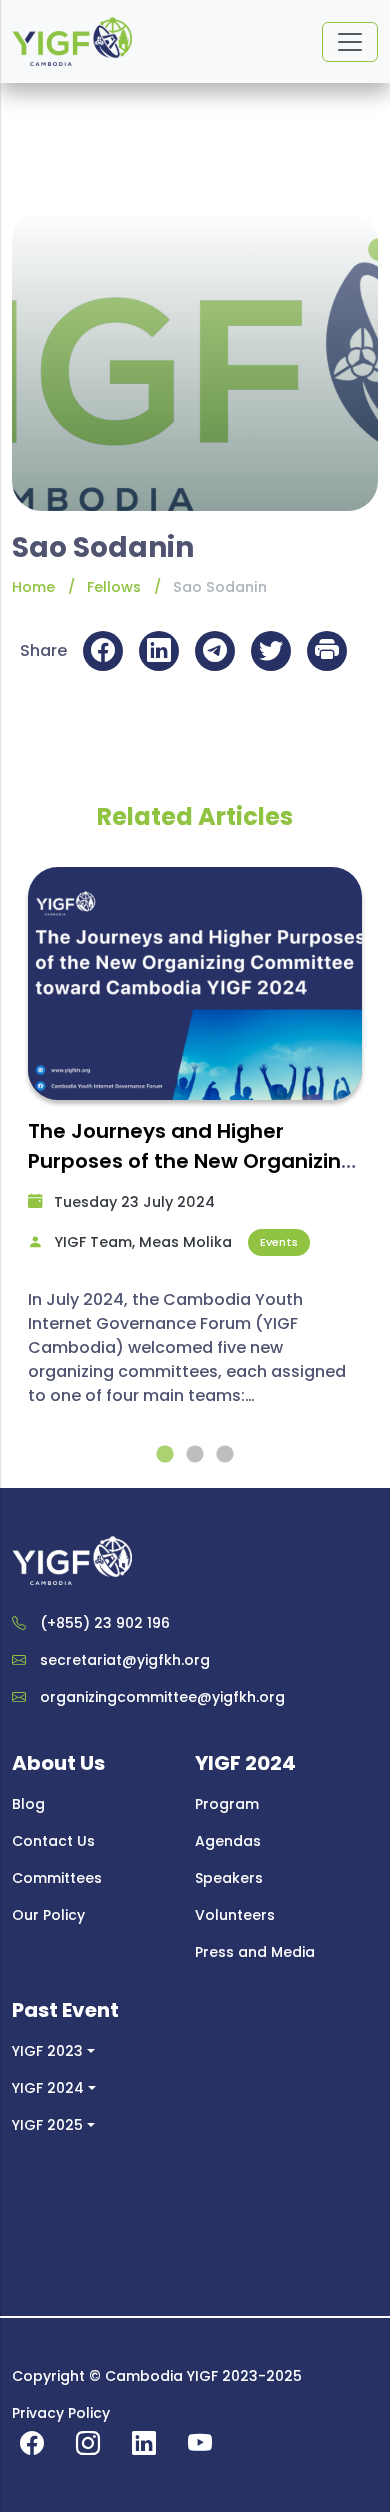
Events (279, 1242)
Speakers (229, 1878)
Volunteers (235, 1915)
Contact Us (53, 1841)
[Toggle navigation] (350, 42)
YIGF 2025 (47, 2125)
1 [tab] (165, 1455)
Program (227, 1804)
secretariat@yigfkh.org (125, 1660)
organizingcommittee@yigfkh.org (162, 1697)
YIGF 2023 (47, 2051)
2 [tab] (195, 1455)
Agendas (228, 1841)
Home (33, 587)
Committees (57, 1878)
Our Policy (48, 1915)
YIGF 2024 (48, 2088)
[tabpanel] (195, 1146)
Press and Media (255, 1952)
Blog (28, 1804)
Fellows (114, 587)
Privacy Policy (61, 2413)
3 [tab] (225, 1455)
